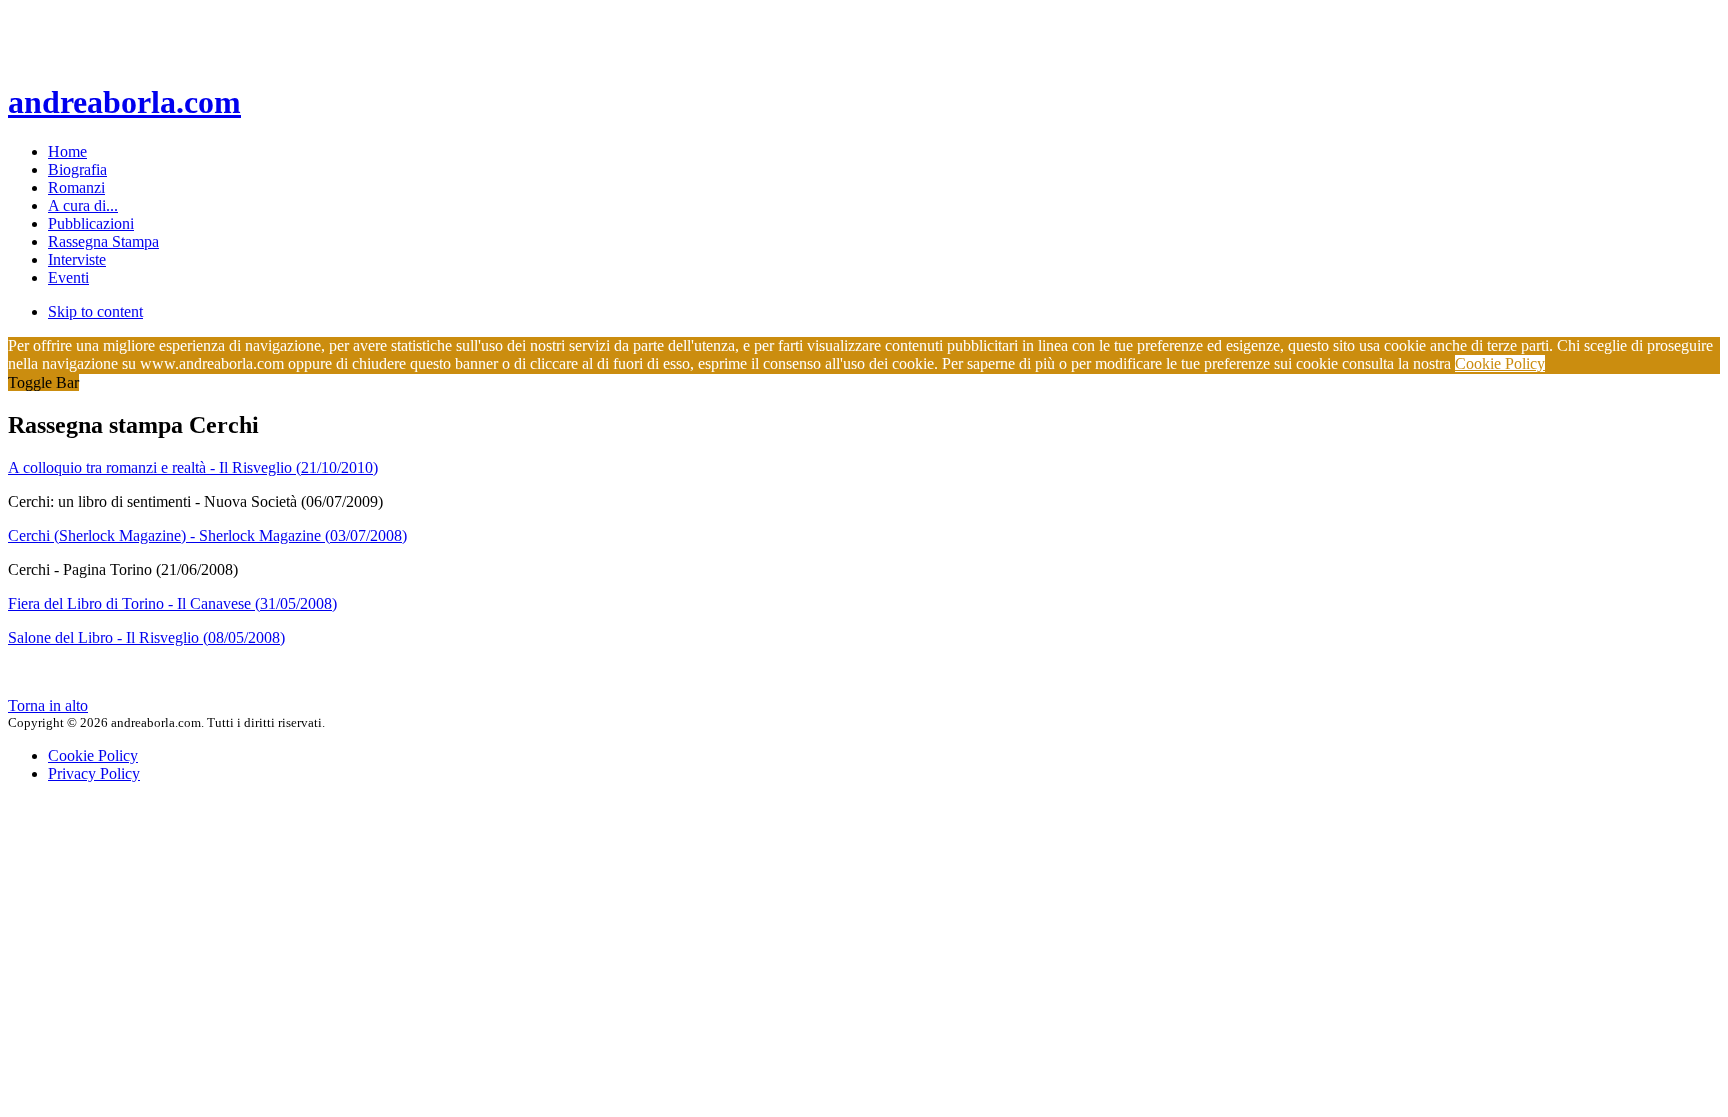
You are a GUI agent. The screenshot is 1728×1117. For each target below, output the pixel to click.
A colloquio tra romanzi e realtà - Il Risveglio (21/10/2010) (193, 467)
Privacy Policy (94, 773)
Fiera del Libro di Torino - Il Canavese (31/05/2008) (172, 603)
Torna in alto (48, 705)
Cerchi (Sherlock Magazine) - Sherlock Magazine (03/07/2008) (207, 535)
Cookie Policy (1500, 363)
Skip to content (95, 311)
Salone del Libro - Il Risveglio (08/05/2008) (146, 637)
